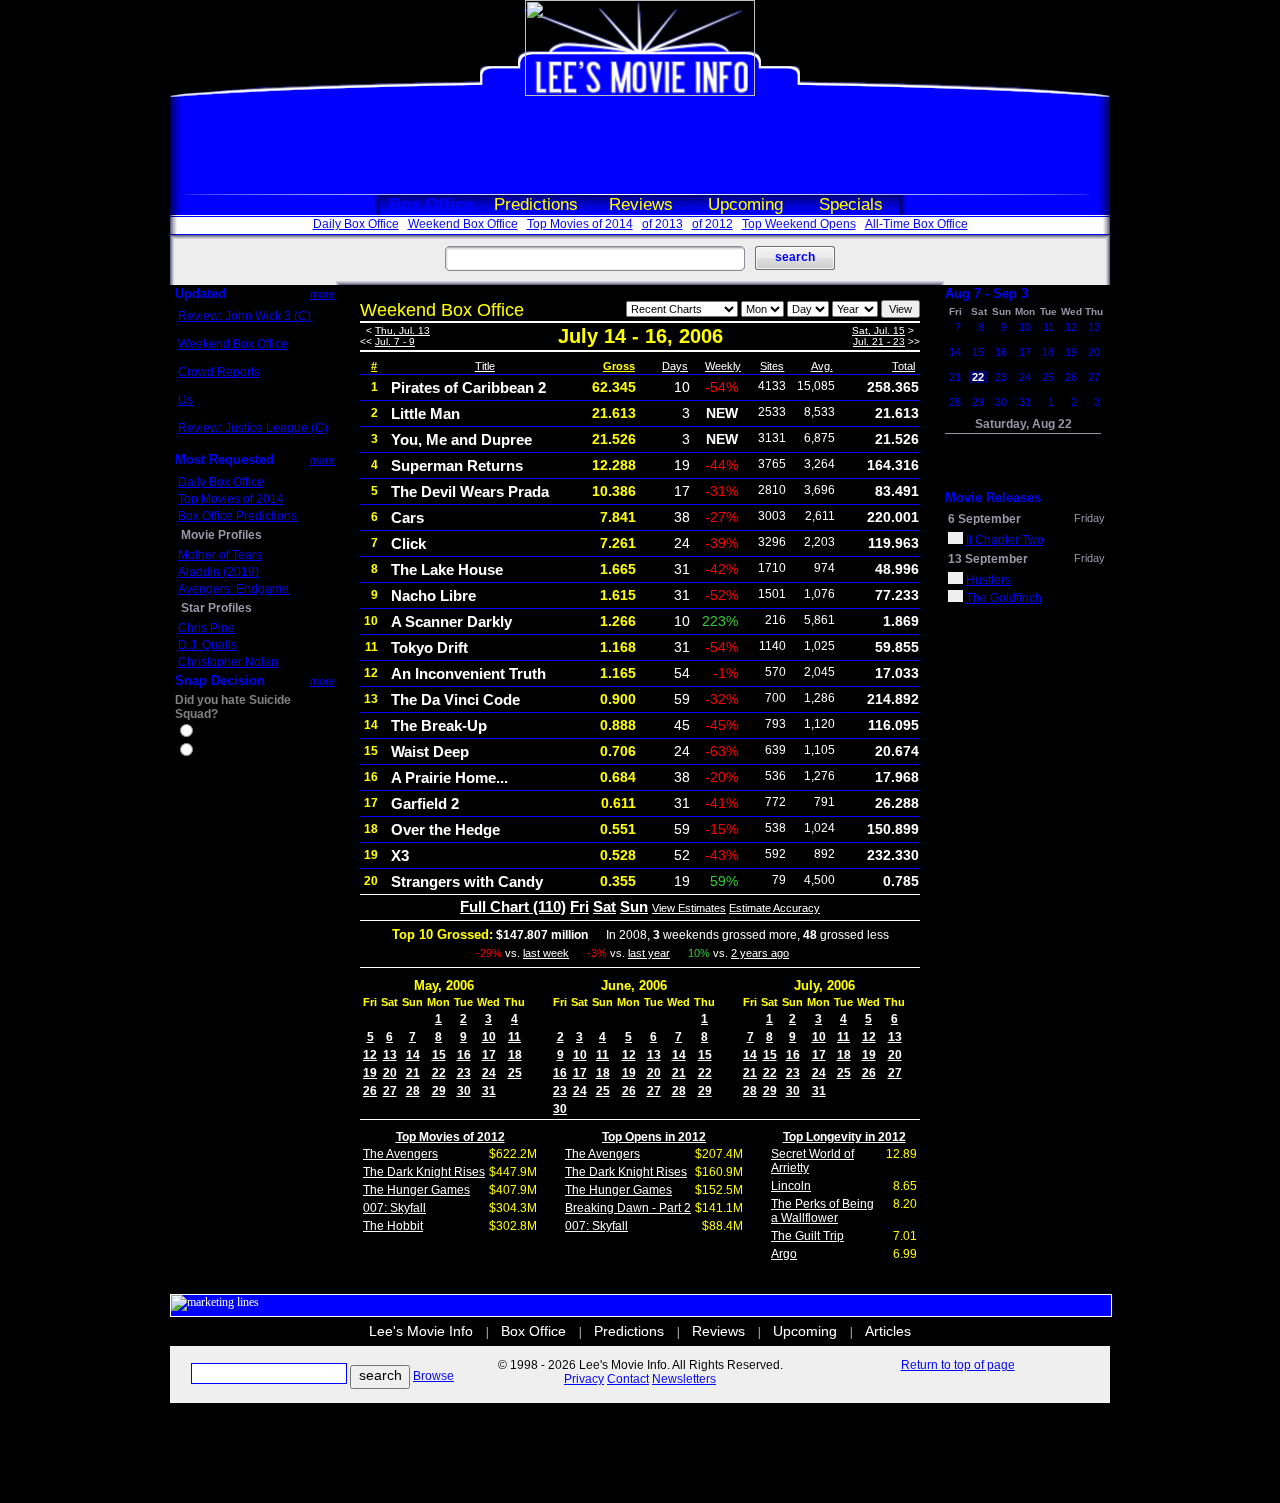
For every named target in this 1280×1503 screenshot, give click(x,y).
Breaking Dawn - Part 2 (628, 1208)
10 (489, 1037)
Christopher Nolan (228, 662)
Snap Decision (220, 680)
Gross (619, 366)
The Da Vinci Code (455, 699)
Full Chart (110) (513, 906)
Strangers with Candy (467, 881)
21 (413, 1073)
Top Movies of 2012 (450, 1137)
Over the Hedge (445, 829)
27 (390, 1091)
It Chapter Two (1005, 540)
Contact (628, 1379)
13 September (988, 559)
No (204, 752)
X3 (400, 855)
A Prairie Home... (449, 777)
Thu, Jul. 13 (402, 330)
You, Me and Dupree (461, 439)
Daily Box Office (356, 224)
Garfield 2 (425, 803)
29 (439, 1091)
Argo (784, 1254)
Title (485, 366)
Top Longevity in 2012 (844, 1137)
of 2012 (712, 224)
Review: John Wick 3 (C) (244, 316)
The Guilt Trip (807, 1236)
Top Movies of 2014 (580, 224)
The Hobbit (393, 1226)
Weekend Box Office (463, 224)
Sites (772, 366)
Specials (851, 204)
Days (675, 366)
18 (515, 1055)
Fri (579, 906)
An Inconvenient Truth (468, 673)
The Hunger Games (416, 1190)
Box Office (431, 204)
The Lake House (447, 569)
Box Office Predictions (237, 516)
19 (370, 1073)
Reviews (641, 204)
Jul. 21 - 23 (879, 341)
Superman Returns (457, 465)
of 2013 (662, 224)
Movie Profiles (221, 535)
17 (489, 1055)
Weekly (723, 366)
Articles (888, 1331)
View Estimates (689, 908)
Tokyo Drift (429, 647)
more (322, 294)
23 (464, 1073)
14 (413, 1055)
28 (413, 1091)
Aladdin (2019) (218, 572)
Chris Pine (206, 628)
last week (546, 953)
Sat (604, 906)
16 (464, 1055)
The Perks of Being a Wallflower (822, 1211)
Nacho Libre (433, 595)
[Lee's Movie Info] (640, 92)
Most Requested (224, 459)
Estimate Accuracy (774, 908)
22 (439, 1073)
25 (515, 1073)
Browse (433, 1376)
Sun (634, 906)
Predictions (536, 204)
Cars (407, 517)
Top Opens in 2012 (654, 1137)
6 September (984, 519)
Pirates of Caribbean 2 (468, 387)
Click (408, 543)
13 (390, 1055)
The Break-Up (439, 725)
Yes (206, 733)
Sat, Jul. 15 (878, 330)
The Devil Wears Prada (470, 491)
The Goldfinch (1004, 598)
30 (464, 1091)
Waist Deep (430, 751)
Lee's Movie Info (421, 1331)
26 (370, 1091)
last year (649, 953)
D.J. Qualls (207, 645)
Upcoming (745, 204)
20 (390, 1073)
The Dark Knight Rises (424, 1172)
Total (903, 366)
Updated (200, 293)
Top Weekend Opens (799, 224)
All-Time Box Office (916, 224)
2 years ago (760, 953)
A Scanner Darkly (451, 621)
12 (370, 1055)
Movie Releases (993, 497)
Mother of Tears (220, 555)
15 (439, 1055)
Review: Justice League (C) (253, 428)
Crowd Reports (219, 372)
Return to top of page (958, 1365)
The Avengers (400, 1154)
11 (514, 1037)
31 (489, 1091)
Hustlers (988, 580)
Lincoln (791, 1186)
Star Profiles (216, 608)
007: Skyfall (394, 1208)
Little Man (425, 413)
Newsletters (684, 1379)
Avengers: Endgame (233, 589)
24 (489, 1073)
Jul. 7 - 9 (395, 341)
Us (185, 400)
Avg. (822, 366)
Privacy (584, 1379)
